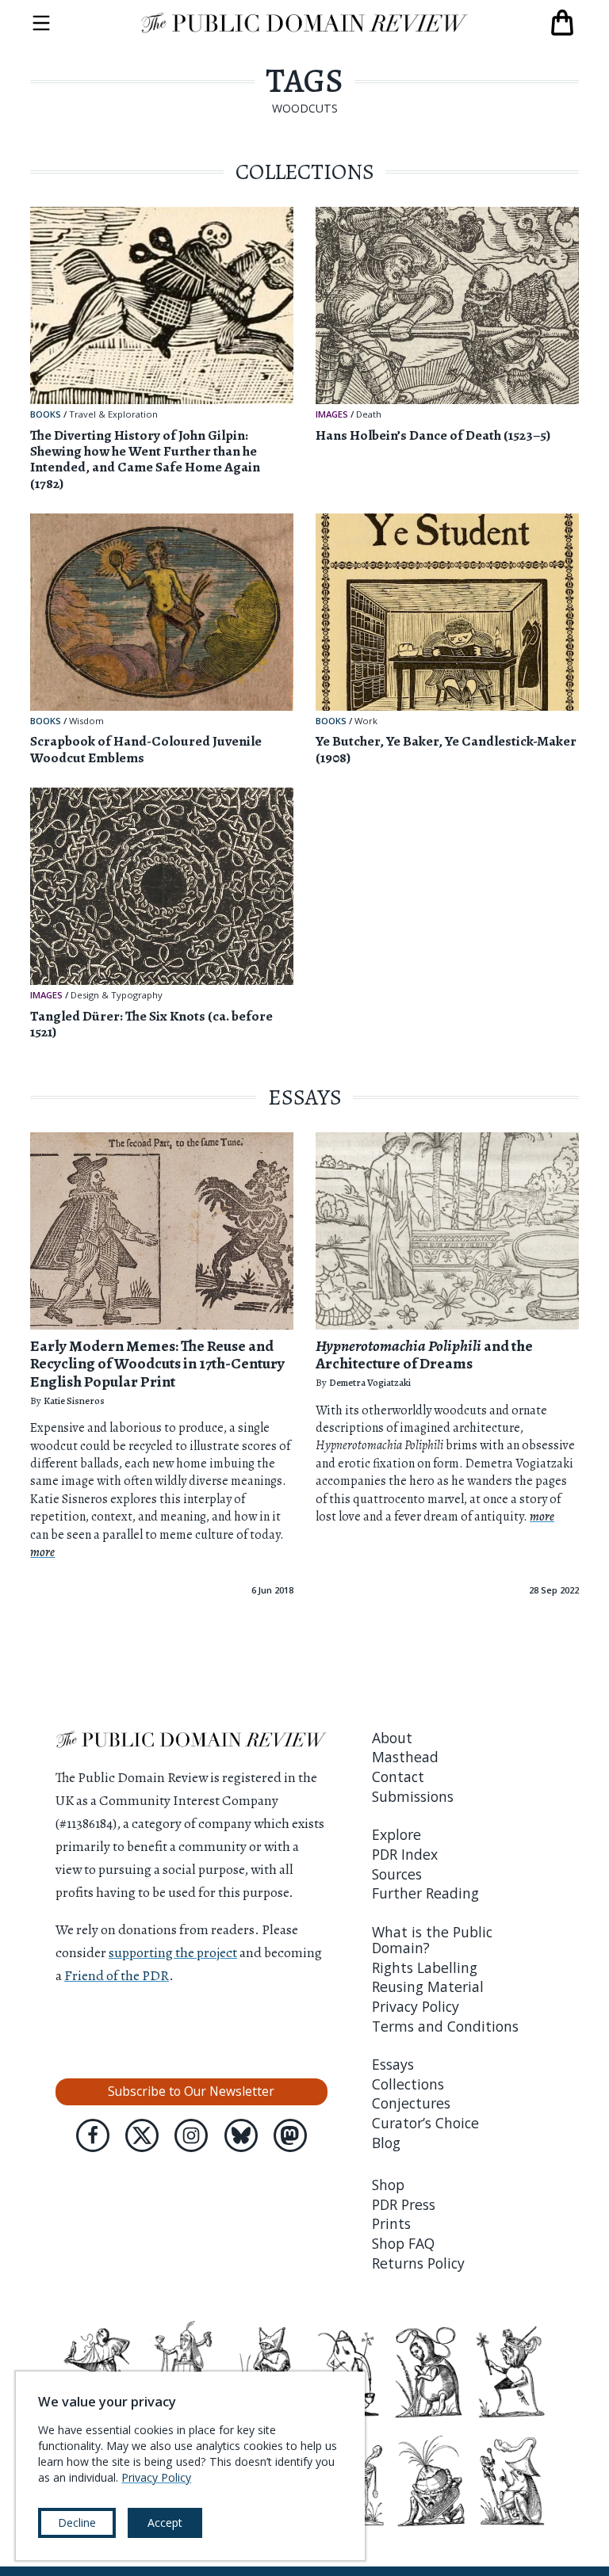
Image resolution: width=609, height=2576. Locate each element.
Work (366, 721)
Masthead (405, 1757)
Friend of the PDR (117, 1975)
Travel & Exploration (113, 415)
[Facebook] (93, 2135)
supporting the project (173, 1952)
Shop (388, 2185)
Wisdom (86, 721)
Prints (391, 2223)
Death (369, 415)
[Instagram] (191, 2135)
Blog (386, 2143)
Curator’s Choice (425, 2123)
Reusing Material (428, 1986)
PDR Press (404, 2204)
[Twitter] (142, 2135)
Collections (408, 2084)
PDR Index (405, 1854)
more (42, 1552)
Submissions (413, 1796)
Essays (393, 2064)
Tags (304, 81)
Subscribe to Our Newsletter (191, 2091)
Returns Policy (418, 2263)
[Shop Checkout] (562, 23)
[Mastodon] (290, 2135)
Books (46, 414)
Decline (77, 2523)
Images (332, 414)
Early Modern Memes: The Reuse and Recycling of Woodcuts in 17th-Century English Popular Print (157, 1364)
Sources (397, 1874)
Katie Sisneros (74, 1401)
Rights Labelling (425, 1967)
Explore (396, 1834)
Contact (398, 1776)
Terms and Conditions (445, 2026)
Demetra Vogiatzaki (370, 1382)
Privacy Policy (416, 2006)
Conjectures (411, 2103)
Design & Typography (117, 996)
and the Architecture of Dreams (424, 1355)
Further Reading (425, 1893)
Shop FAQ (403, 2243)
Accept (165, 2523)
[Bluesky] (241, 2135)
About (392, 1738)
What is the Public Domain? (432, 1940)
